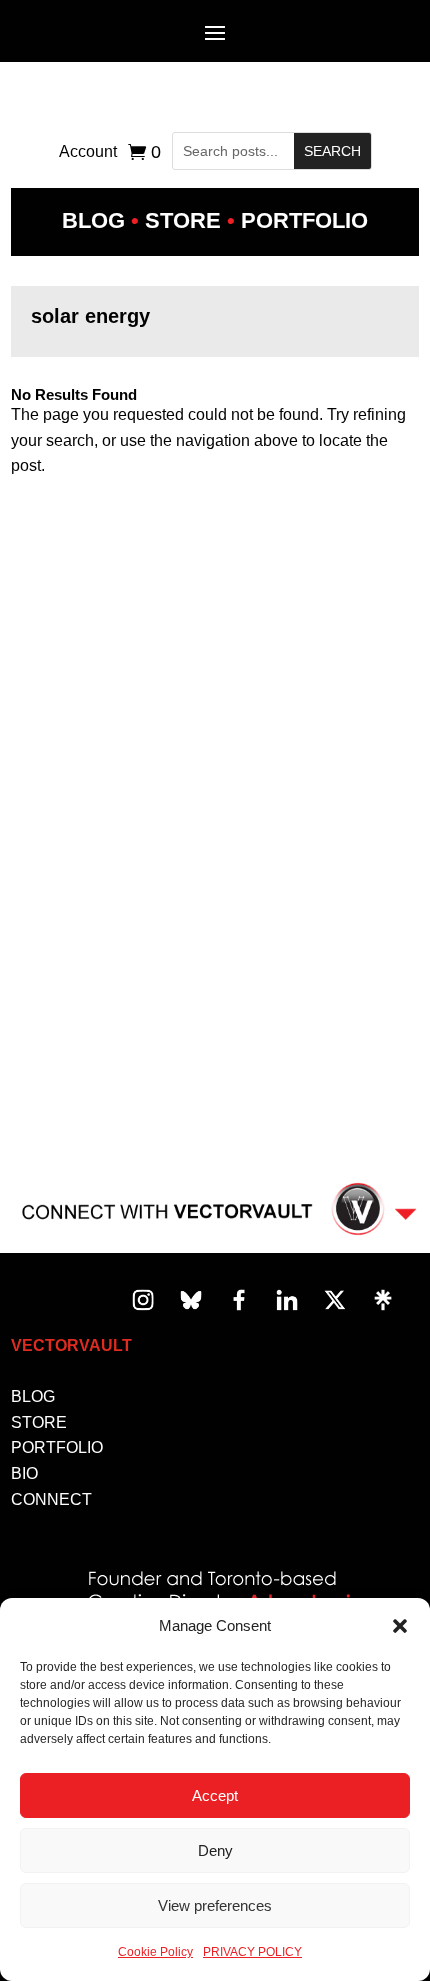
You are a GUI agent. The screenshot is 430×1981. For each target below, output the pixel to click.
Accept (215, 1795)
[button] (400, 1626)
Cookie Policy (155, 1952)
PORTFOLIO (57, 1447)
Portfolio (304, 221)
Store (183, 221)
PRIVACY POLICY (252, 1952)
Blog (93, 221)
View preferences (215, 1905)
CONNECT (51, 1499)
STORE (39, 1422)
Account (88, 152)
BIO (24, 1473)
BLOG (33, 1396)
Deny (215, 1850)
